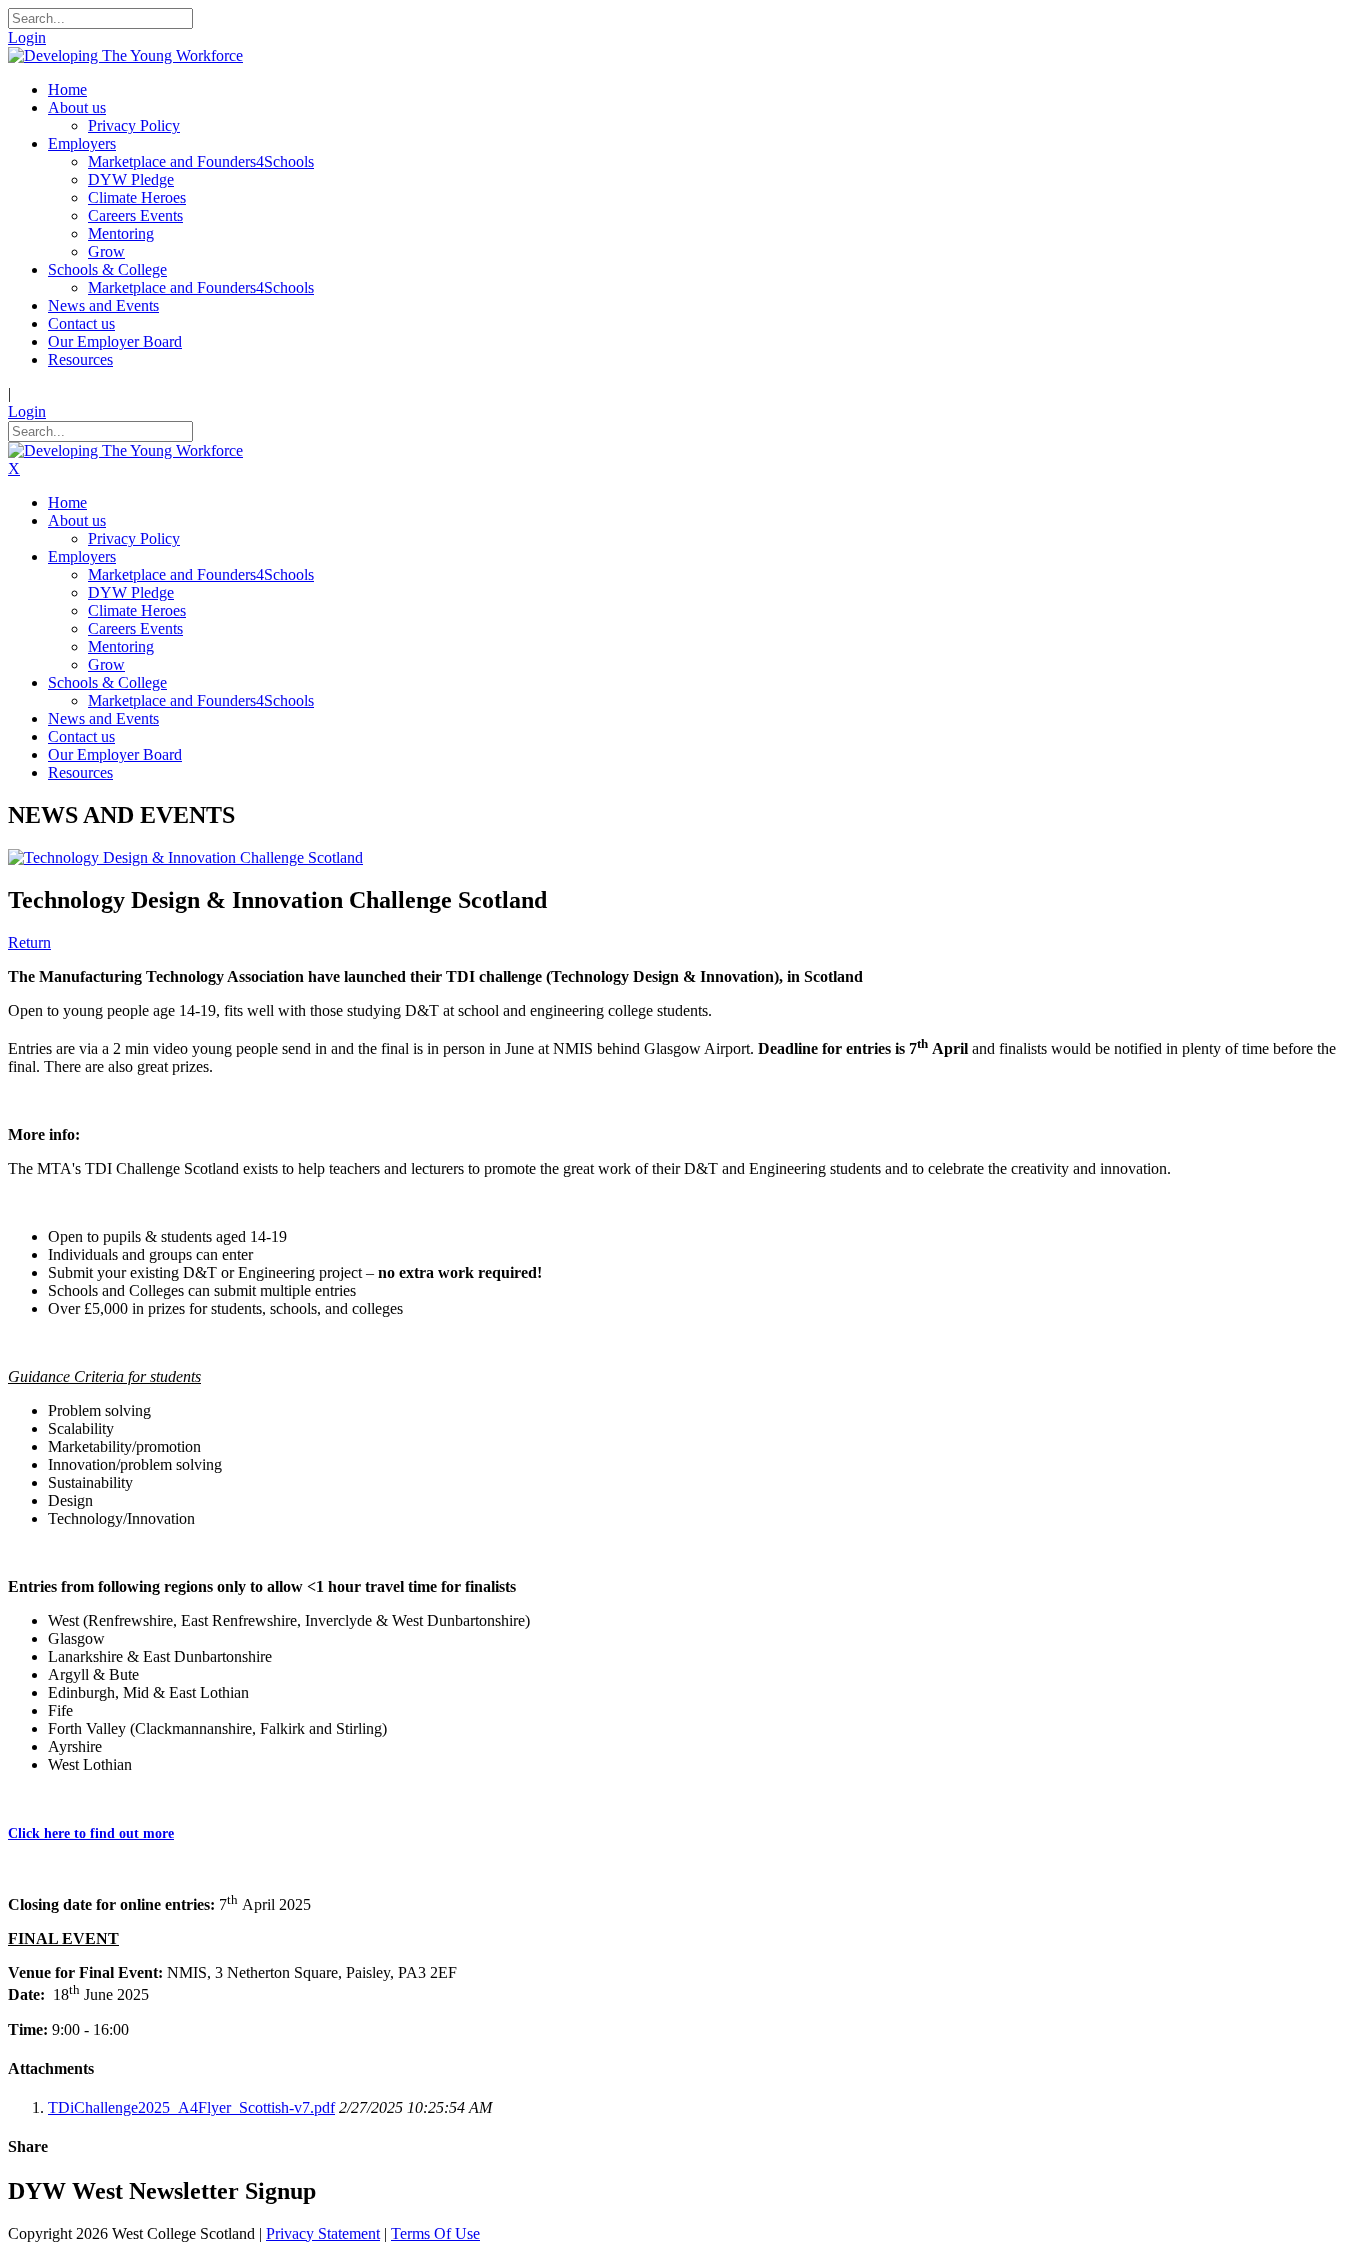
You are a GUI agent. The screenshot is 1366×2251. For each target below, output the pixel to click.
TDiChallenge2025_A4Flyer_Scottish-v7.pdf (191, 2107)
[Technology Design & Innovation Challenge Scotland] (185, 857)
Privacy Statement (323, 2233)
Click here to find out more (91, 1833)
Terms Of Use (435, 2233)
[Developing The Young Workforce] (125, 55)
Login (27, 37)
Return (29, 942)
